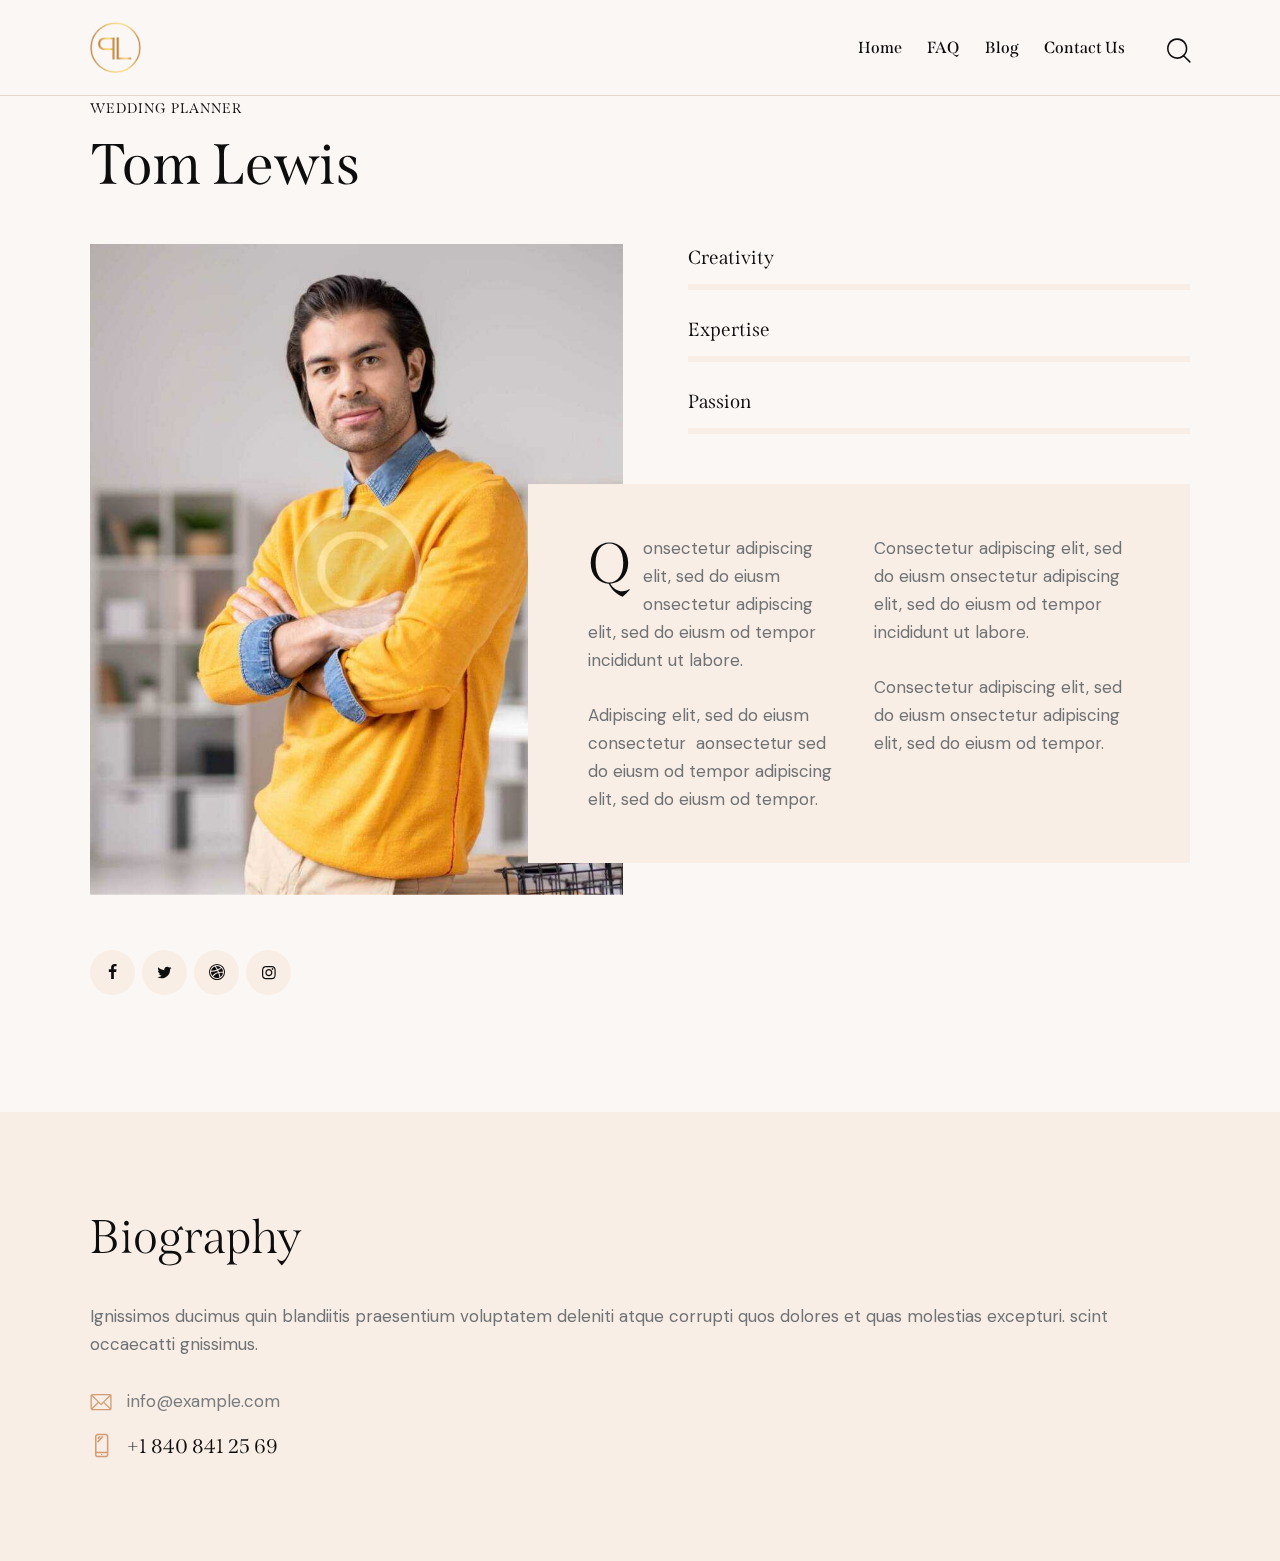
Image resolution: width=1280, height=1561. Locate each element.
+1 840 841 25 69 (202, 1446)
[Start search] (1177, 51)
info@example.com (203, 1401)
